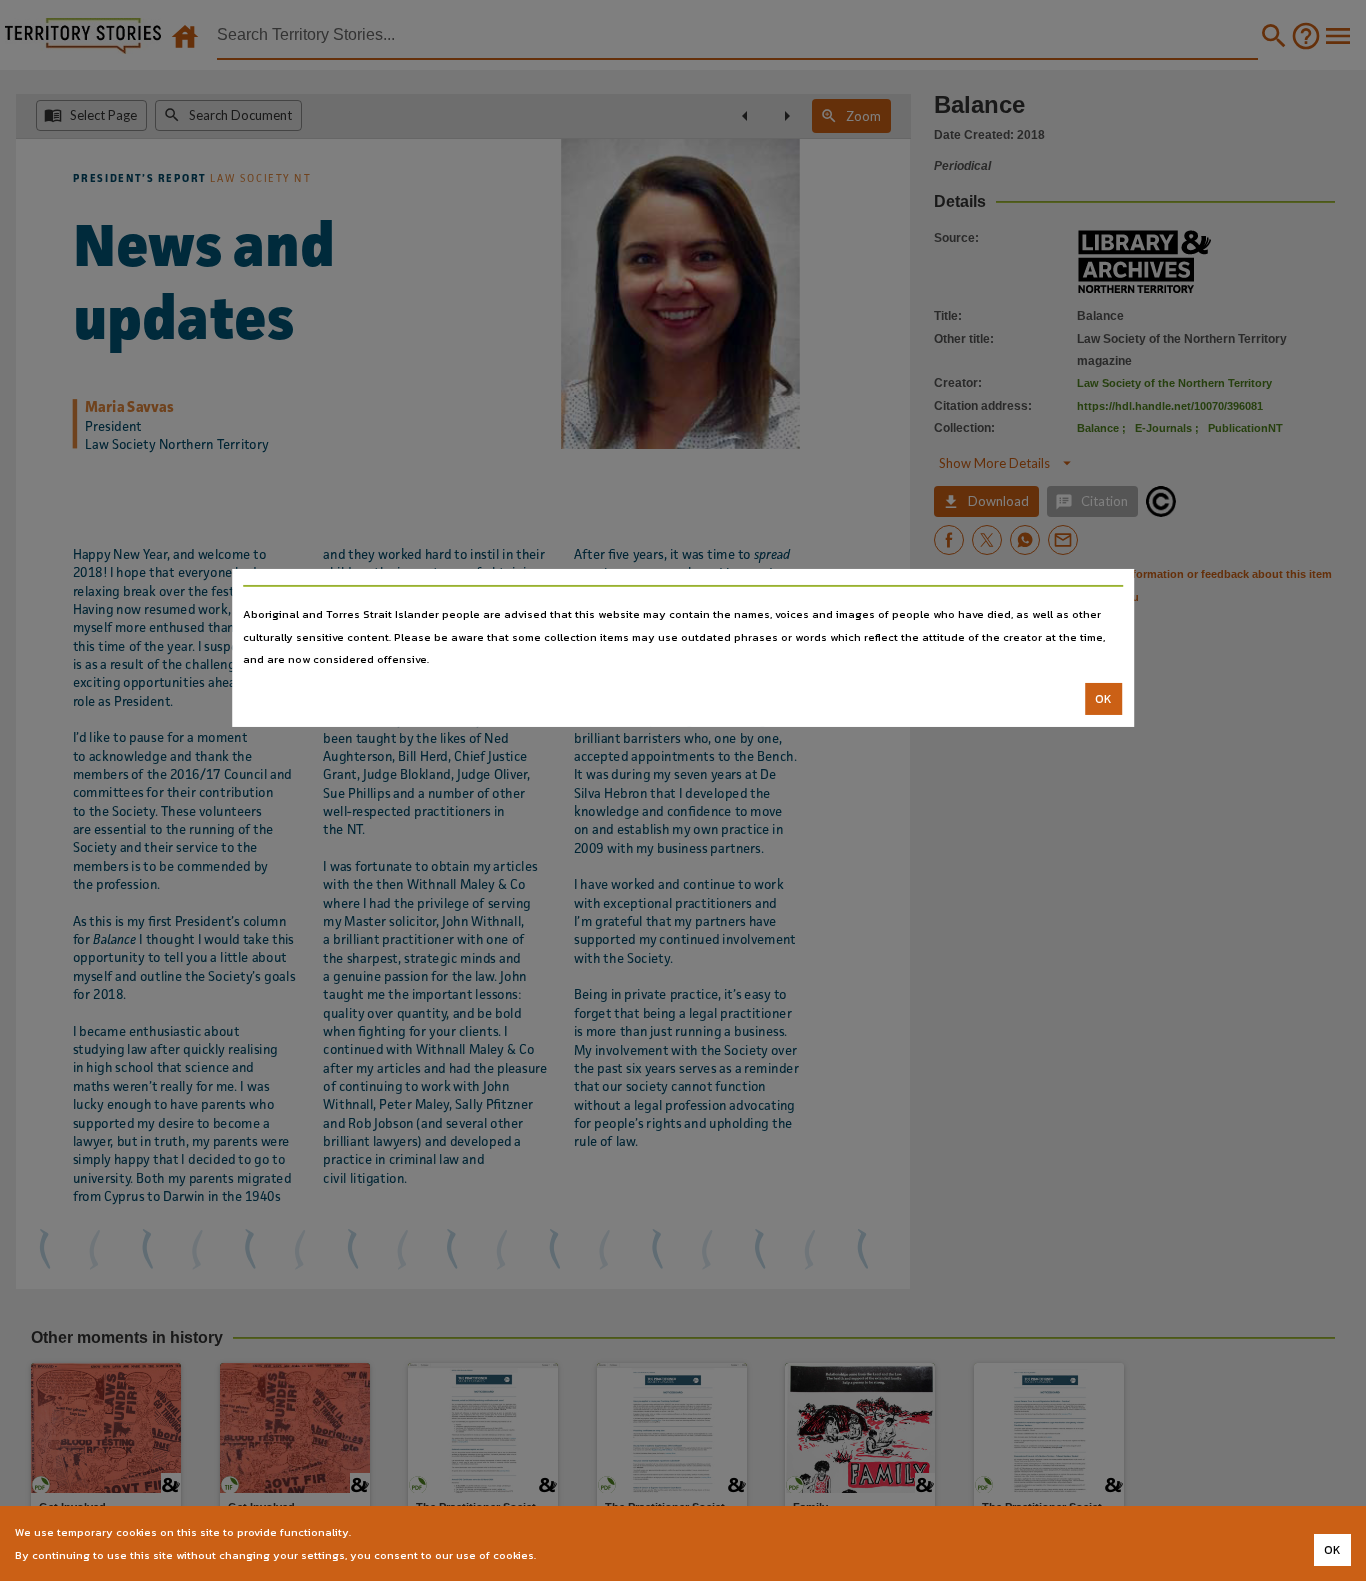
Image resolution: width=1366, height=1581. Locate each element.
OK (1103, 699)
